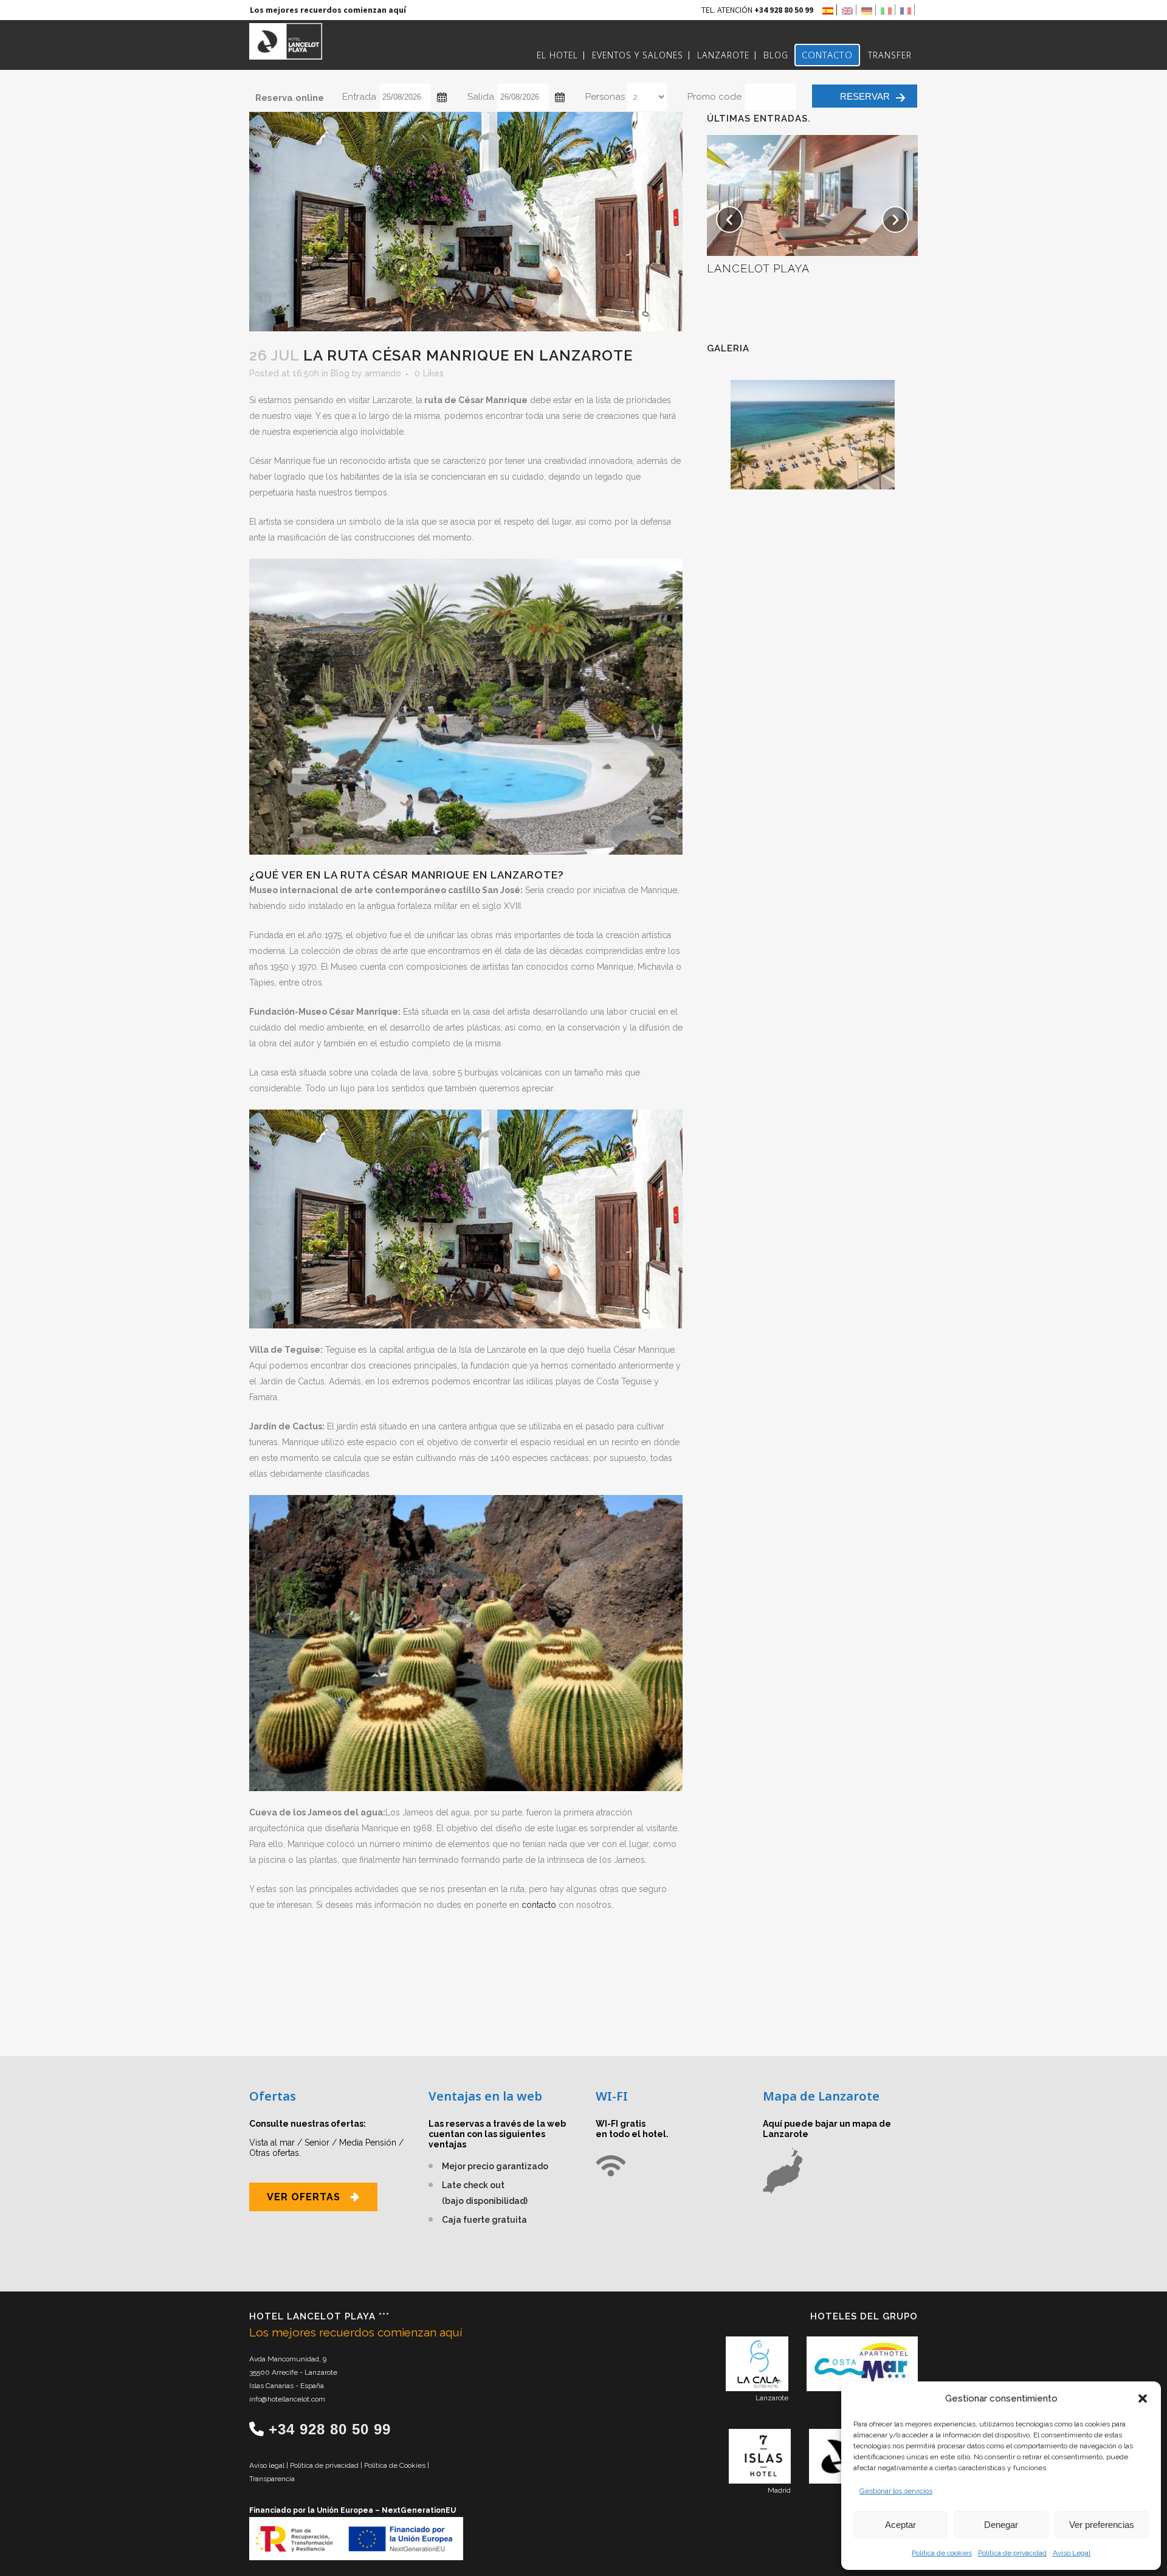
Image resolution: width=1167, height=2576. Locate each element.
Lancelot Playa (758, 268)
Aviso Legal (1072, 2553)
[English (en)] (849, 10)
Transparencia (272, 2479)
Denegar (1001, 2525)
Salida (481, 97)
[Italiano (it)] (888, 10)
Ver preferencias (1102, 2525)
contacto (540, 1905)
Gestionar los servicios (896, 2491)
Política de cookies (942, 2553)
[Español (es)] (830, 10)
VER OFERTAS (304, 2197)
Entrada (359, 97)
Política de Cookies (396, 2465)
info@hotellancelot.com (287, 2399)
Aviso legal (268, 2465)
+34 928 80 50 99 (330, 2429)
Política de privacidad (1012, 2553)
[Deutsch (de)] (869, 10)
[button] (1143, 2398)
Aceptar (900, 2525)
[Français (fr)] (907, 10)
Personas (605, 97)
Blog (340, 373)
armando (383, 373)
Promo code (714, 97)
